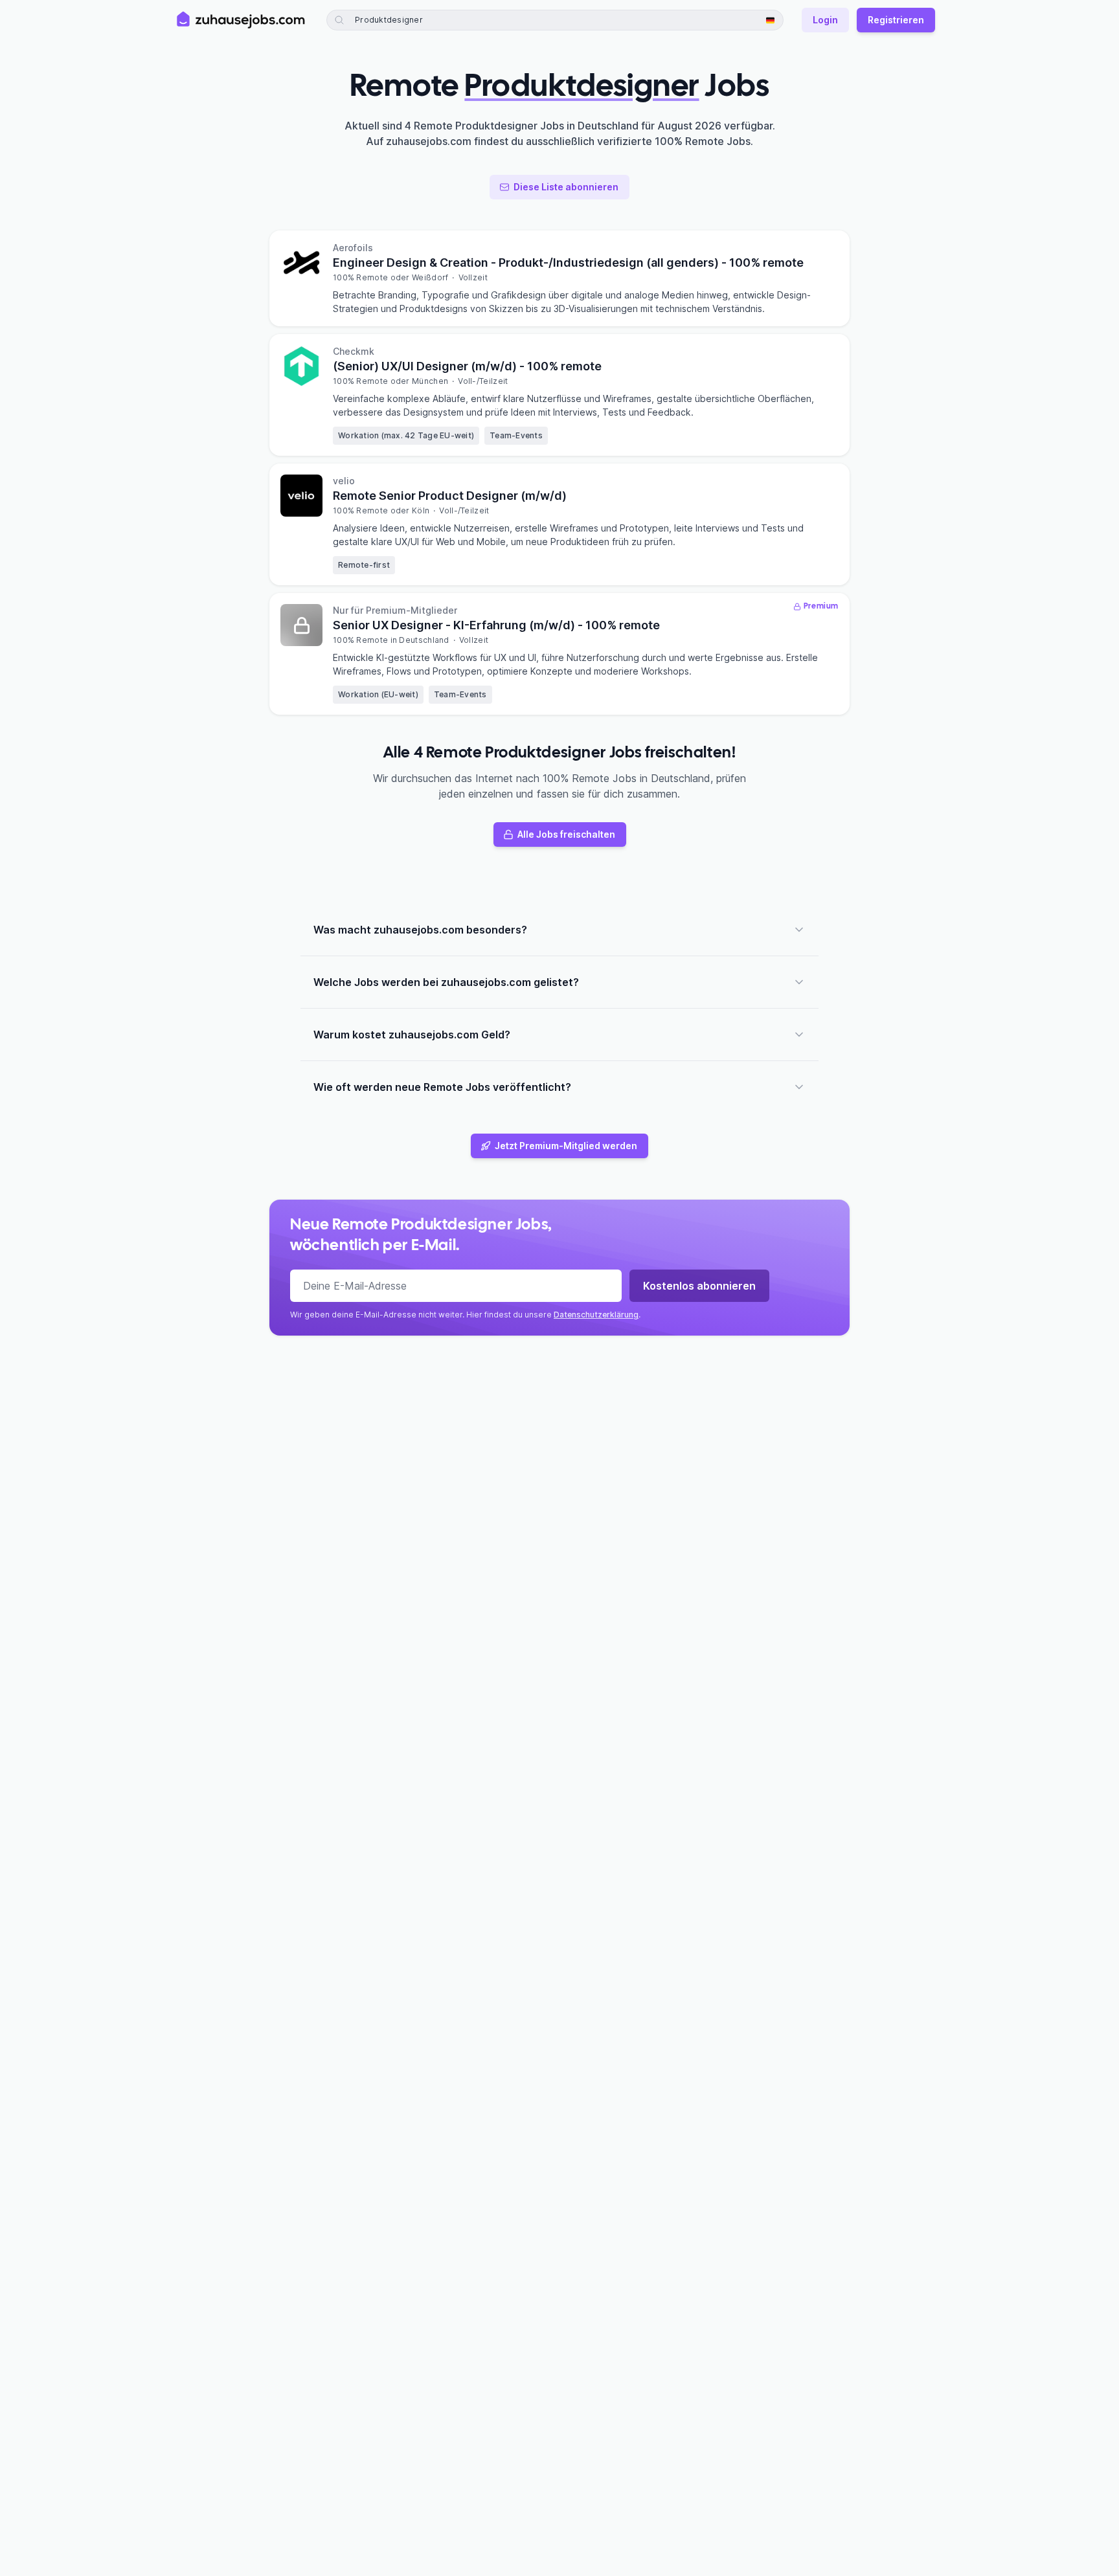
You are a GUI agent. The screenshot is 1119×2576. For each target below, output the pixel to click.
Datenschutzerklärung (596, 1315)
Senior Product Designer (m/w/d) (450, 496)
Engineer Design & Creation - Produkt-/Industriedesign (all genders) (568, 263)
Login (825, 20)
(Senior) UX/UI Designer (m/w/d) (467, 366)
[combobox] (429, 20)
